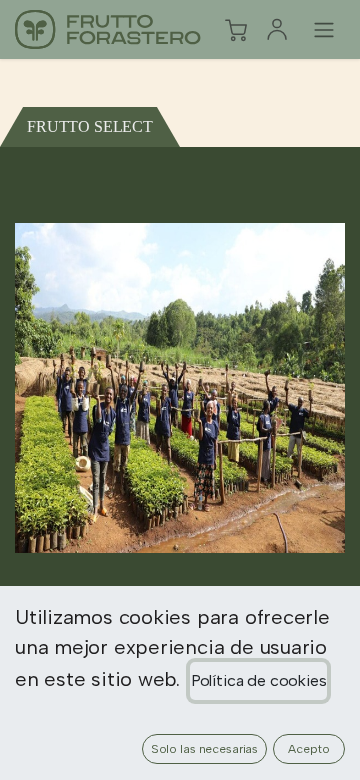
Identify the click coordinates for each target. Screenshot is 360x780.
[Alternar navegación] (324, 29)
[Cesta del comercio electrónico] (236, 29)
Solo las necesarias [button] (205, 749)
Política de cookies (259, 680)
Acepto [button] (308, 749)
